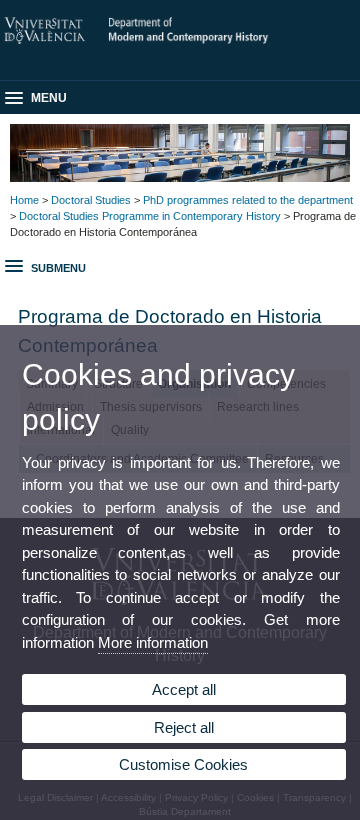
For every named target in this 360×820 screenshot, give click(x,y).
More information (153, 642)
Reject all (184, 727)
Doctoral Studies (91, 200)
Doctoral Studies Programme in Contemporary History (150, 216)
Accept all (184, 689)
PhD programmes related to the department (248, 200)
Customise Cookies (183, 764)
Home (24, 200)
